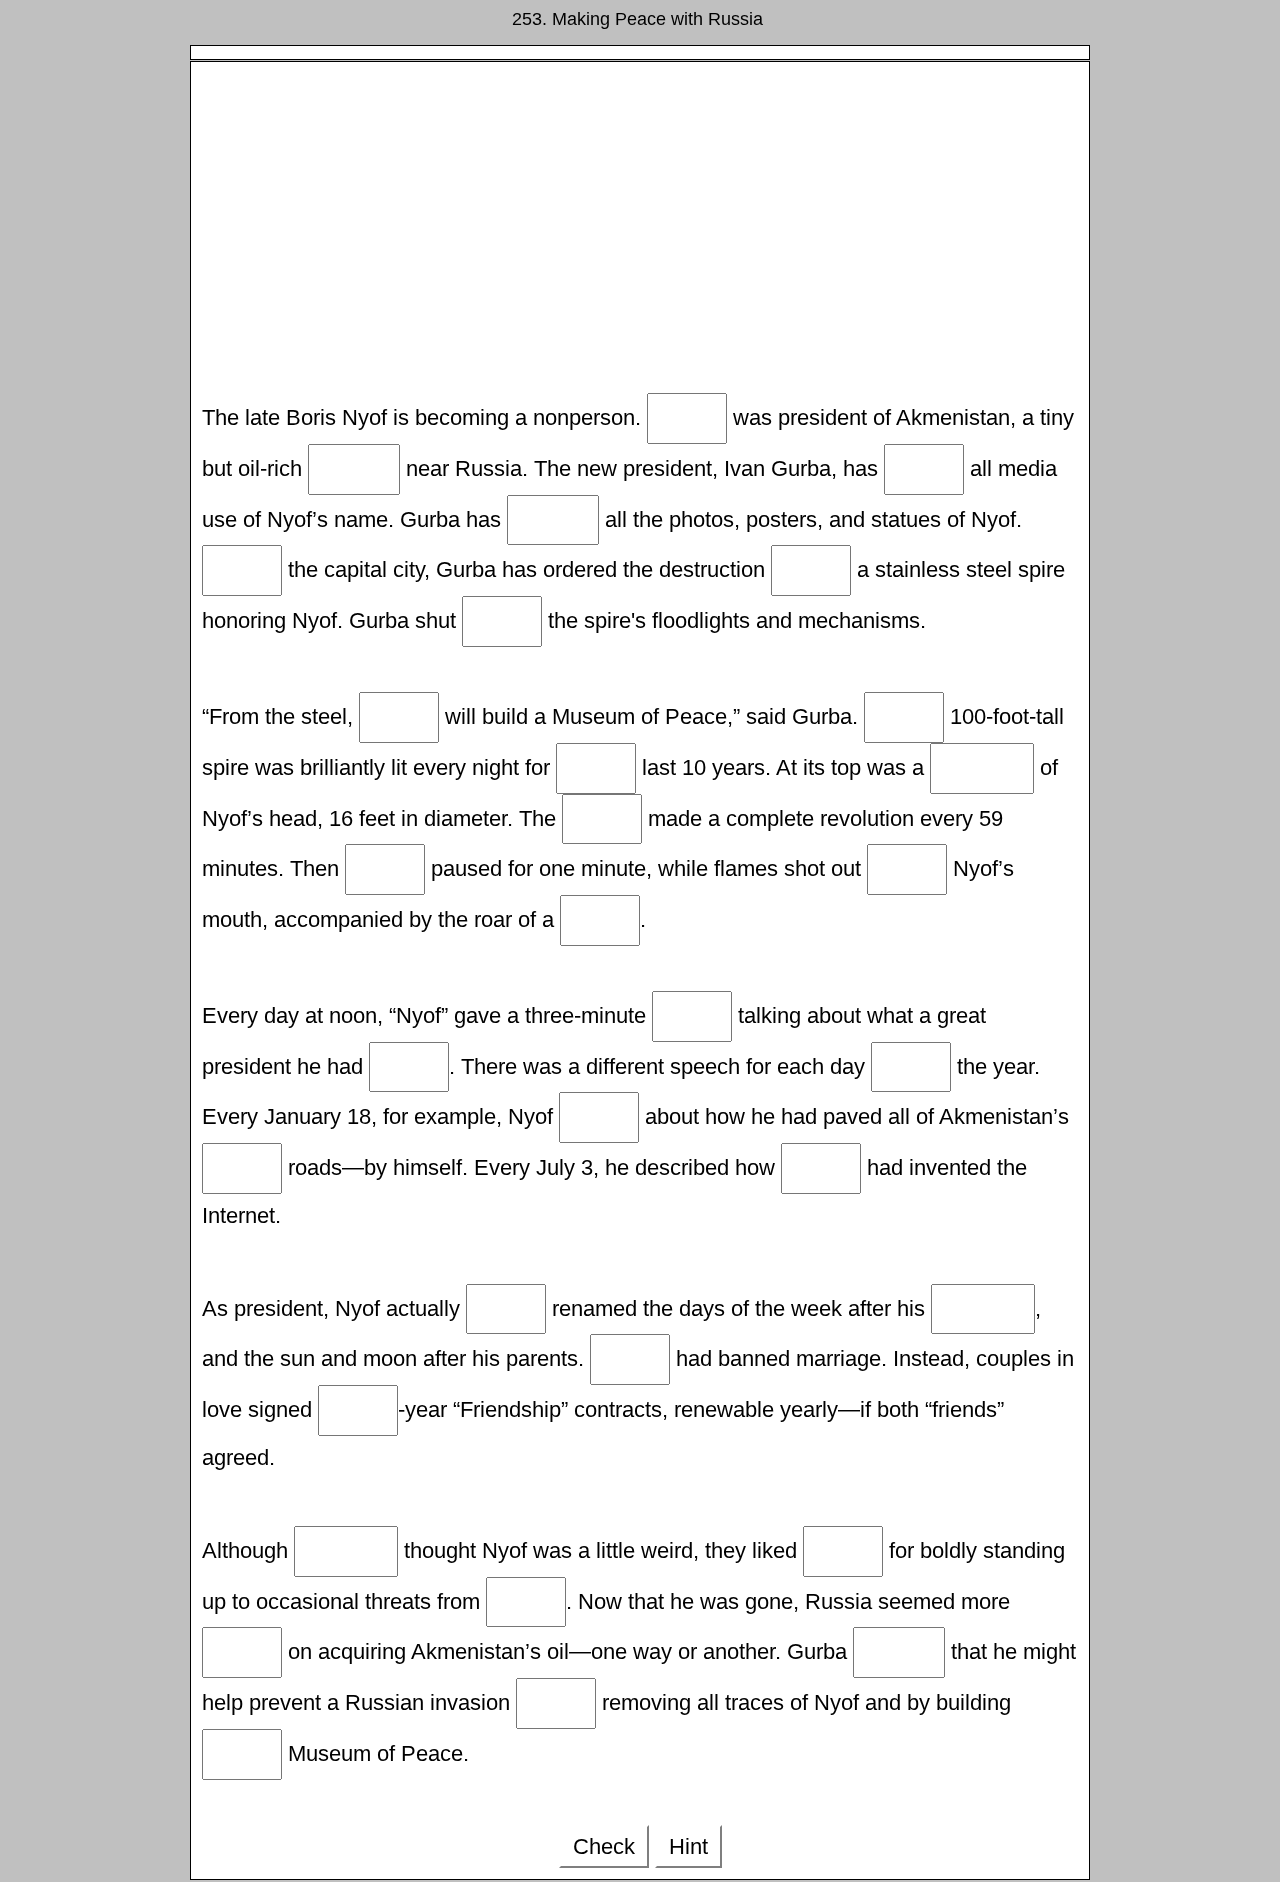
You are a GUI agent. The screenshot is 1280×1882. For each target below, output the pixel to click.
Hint (688, 1846)
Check (604, 1846)
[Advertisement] (640, 233)
